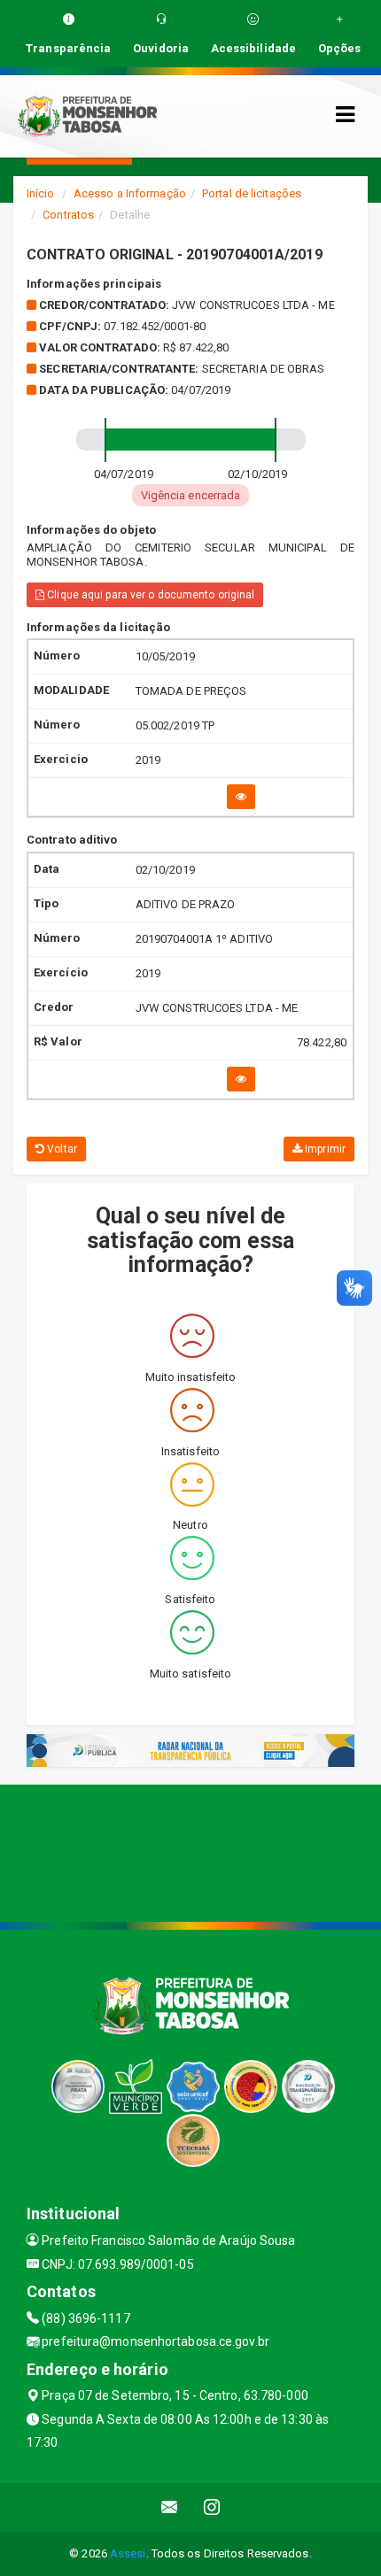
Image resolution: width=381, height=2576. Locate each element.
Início (41, 193)
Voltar (61, 1149)
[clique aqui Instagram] (212, 2507)
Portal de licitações (252, 193)
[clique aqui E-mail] (170, 2507)
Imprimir (324, 1149)
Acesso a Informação (130, 193)
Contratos (68, 215)
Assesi (128, 2553)
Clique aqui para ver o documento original (149, 595)
